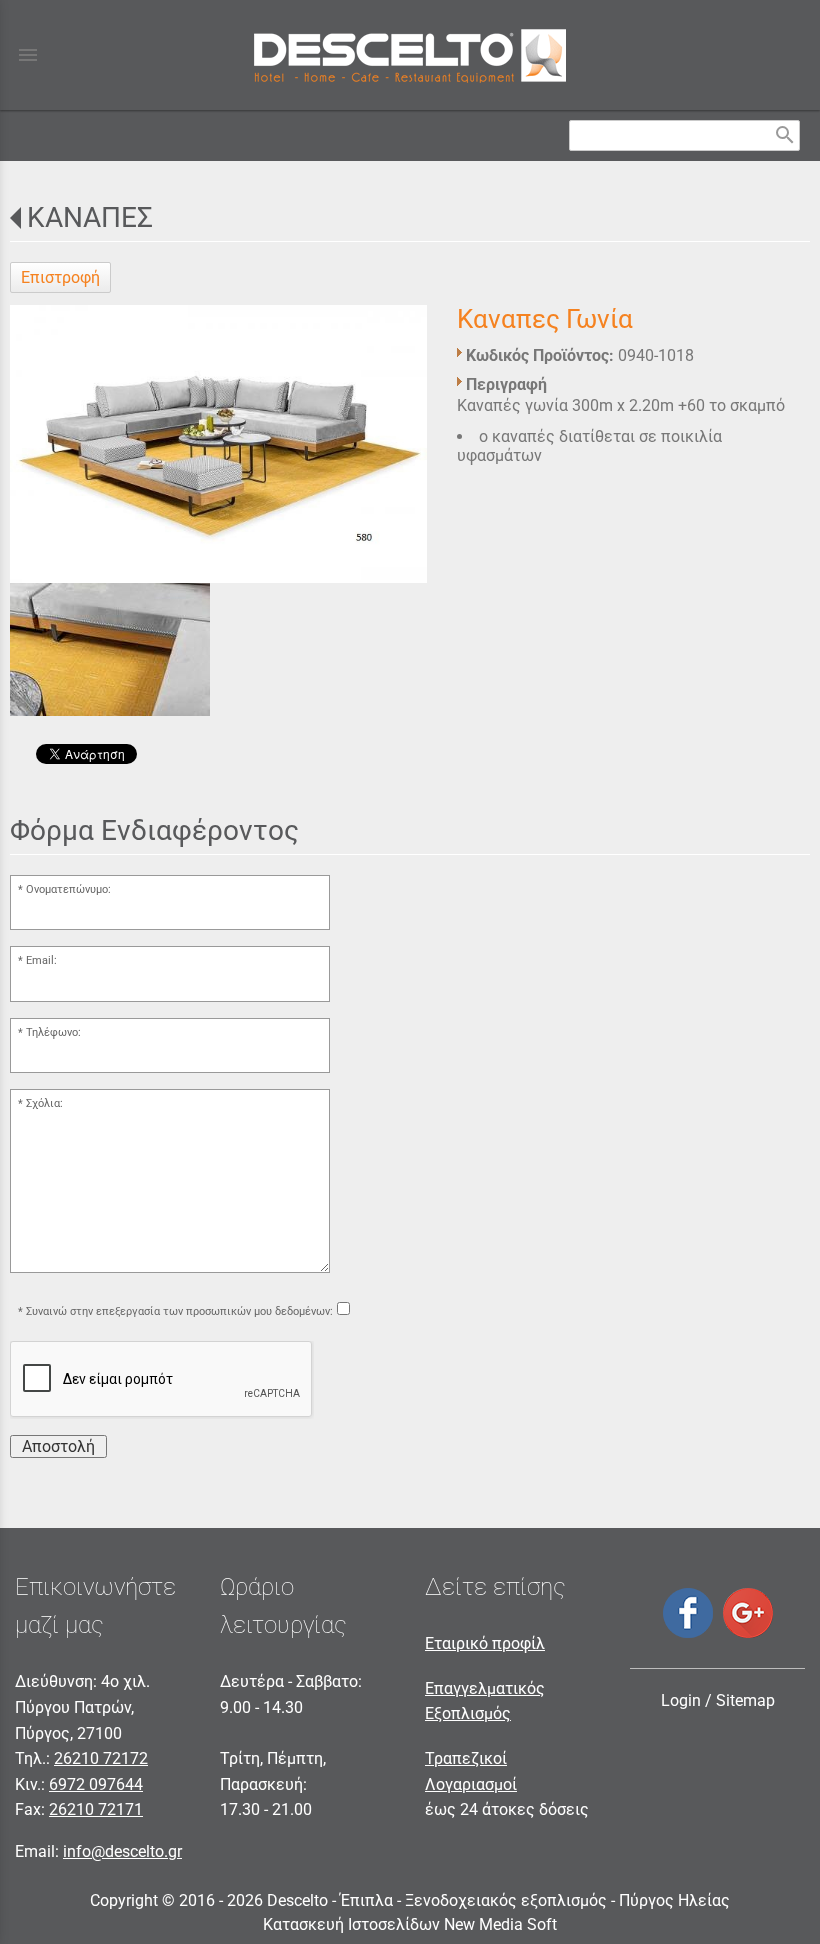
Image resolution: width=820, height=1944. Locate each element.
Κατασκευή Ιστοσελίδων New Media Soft (410, 1924)
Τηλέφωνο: (53, 1032)
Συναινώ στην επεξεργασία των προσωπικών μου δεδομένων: (179, 1311)
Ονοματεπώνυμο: (68, 889)
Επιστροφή (60, 277)
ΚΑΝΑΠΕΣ (90, 217)
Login (681, 1700)
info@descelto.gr (122, 1851)
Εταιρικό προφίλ (485, 1643)
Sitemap (745, 1700)
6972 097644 (96, 1784)
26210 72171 (96, 1809)
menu (28, 55)
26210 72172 (101, 1758)
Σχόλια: (44, 1103)
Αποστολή (58, 1446)
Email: (41, 960)
